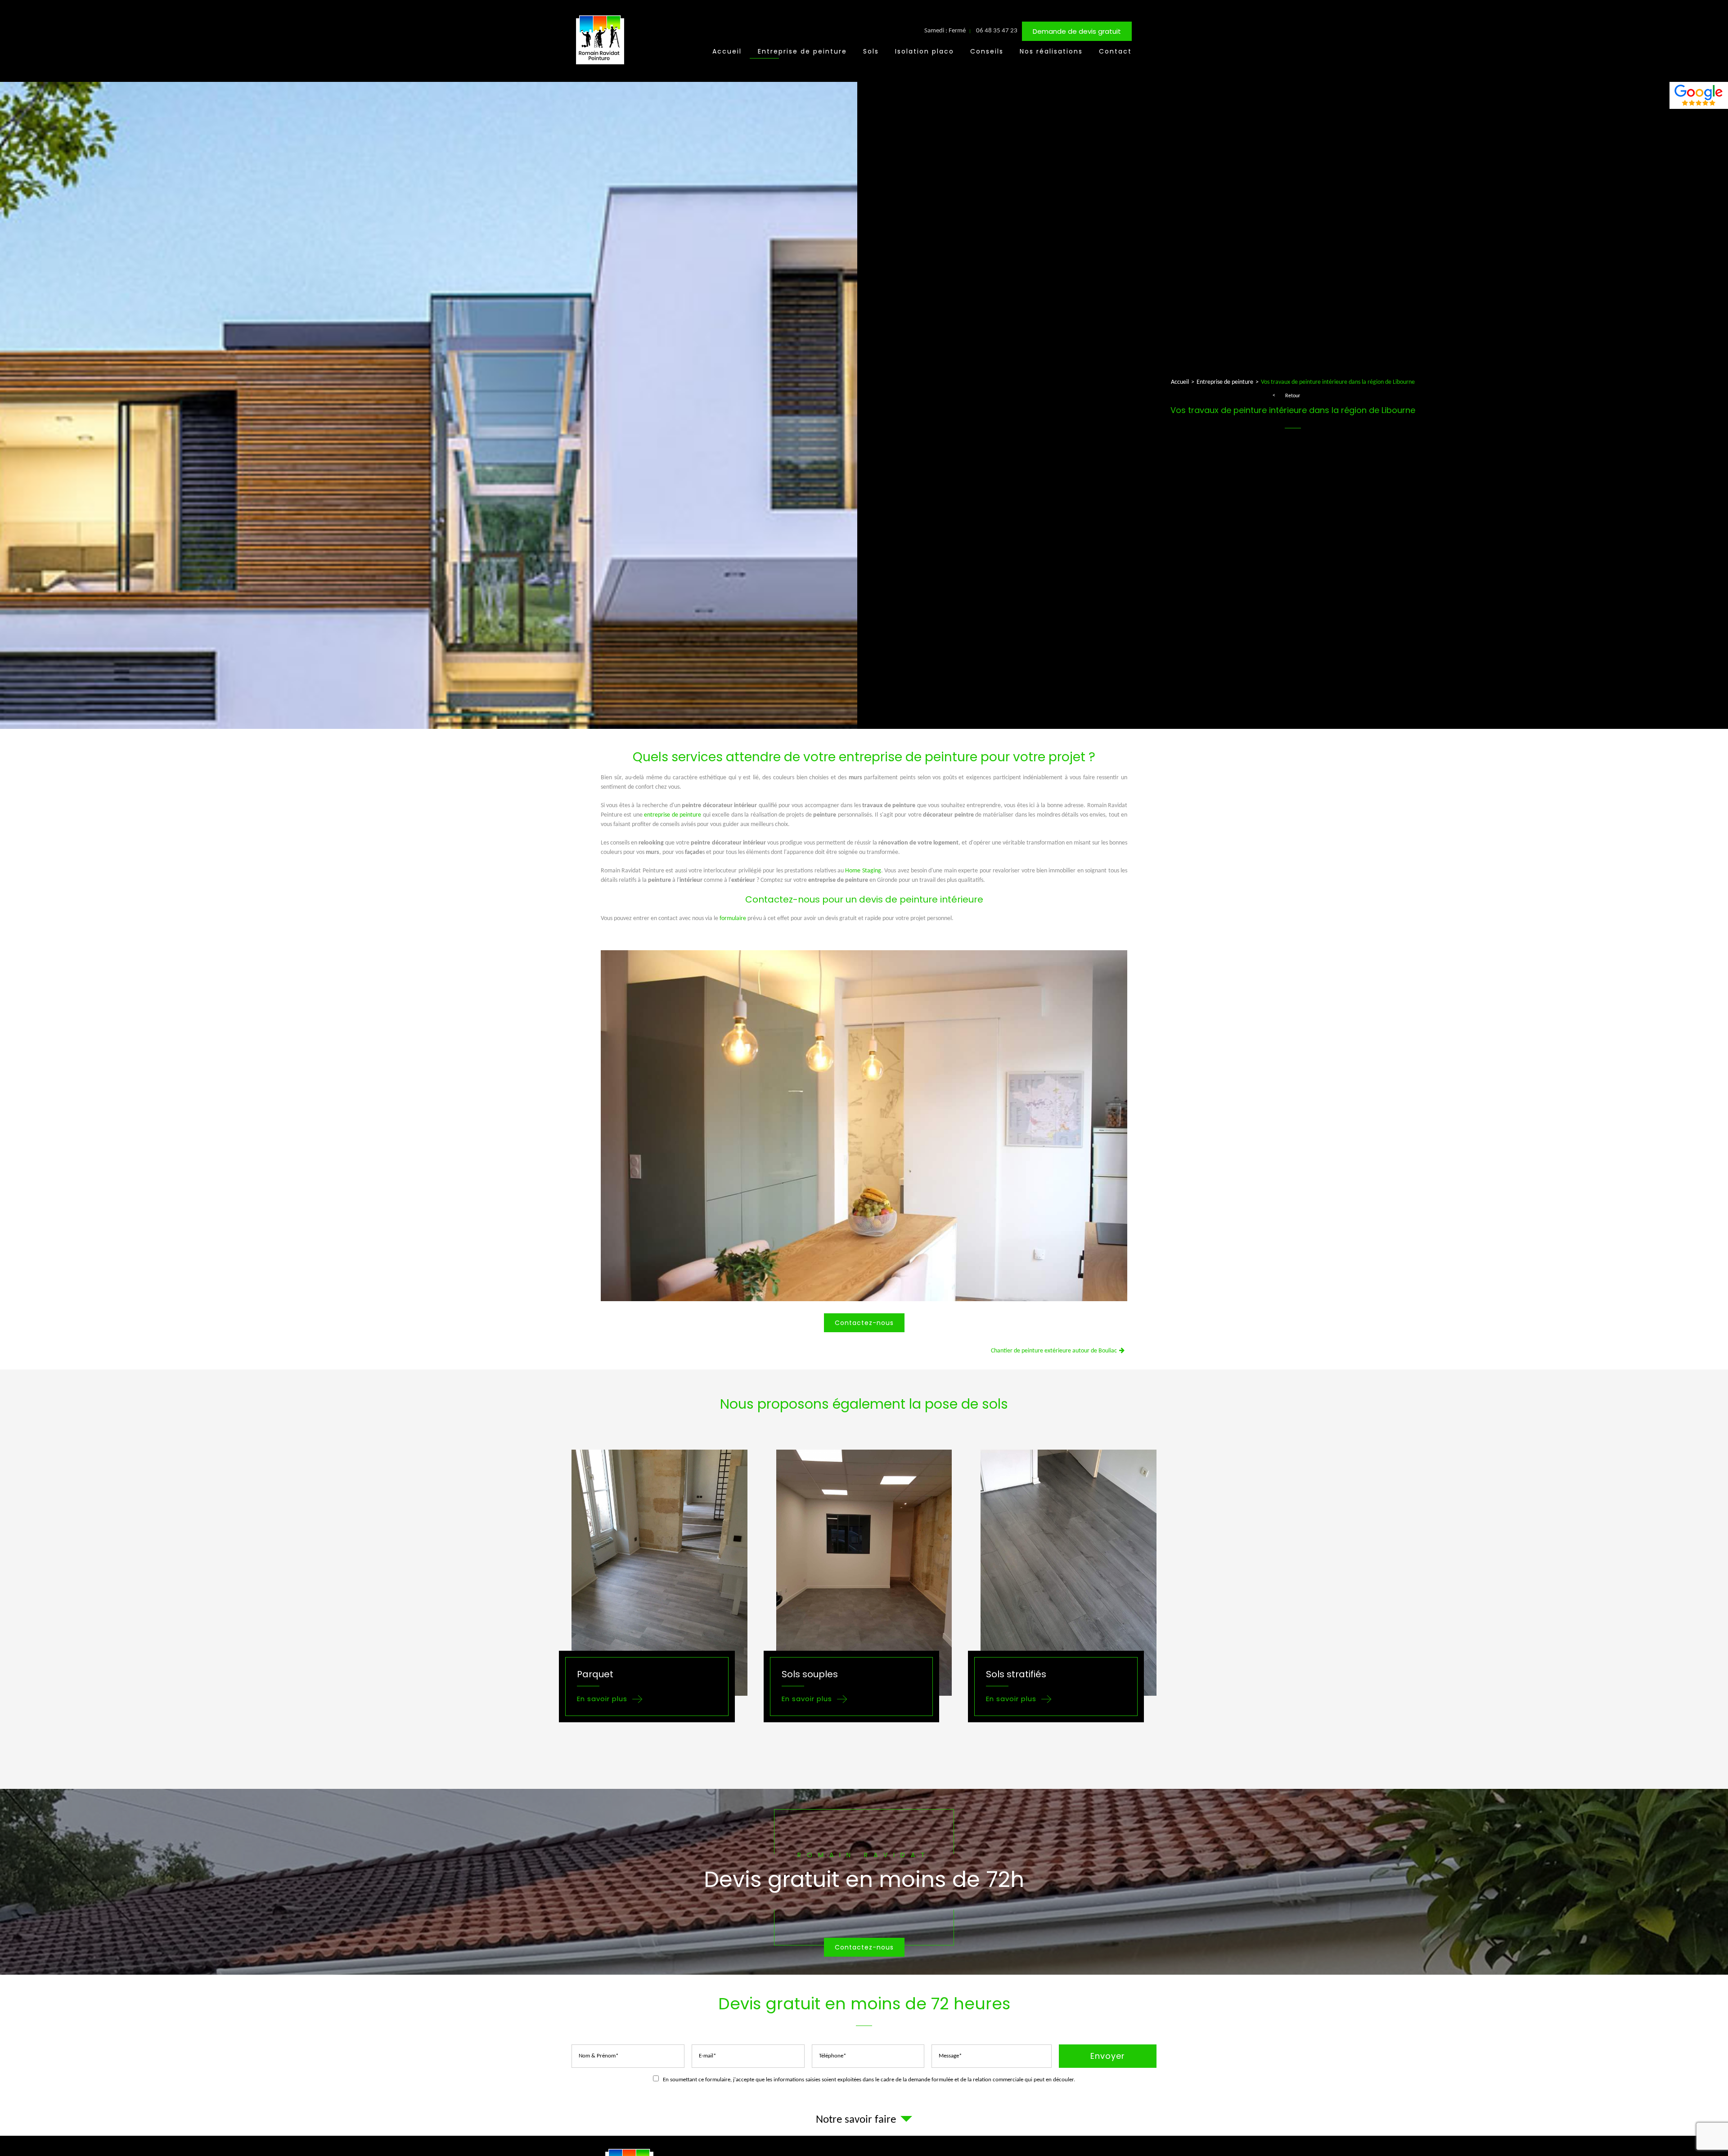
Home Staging (863, 871)
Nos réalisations (1051, 51)
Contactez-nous (864, 1323)
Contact (1115, 51)
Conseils (987, 51)
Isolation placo (925, 51)
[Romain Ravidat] (601, 66)
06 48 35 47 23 (997, 31)
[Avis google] (1699, 95)
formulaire (733, 919)
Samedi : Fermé (945, 31)
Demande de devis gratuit (1077, 31)
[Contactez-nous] (864, 1882)
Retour (1293, 396)
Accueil (727, 51)
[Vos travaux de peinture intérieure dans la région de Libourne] (864, 1127)
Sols (871, 51)
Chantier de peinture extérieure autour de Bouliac (1054, 1351)
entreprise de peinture (673, 815)
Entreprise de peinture (802, 51)
